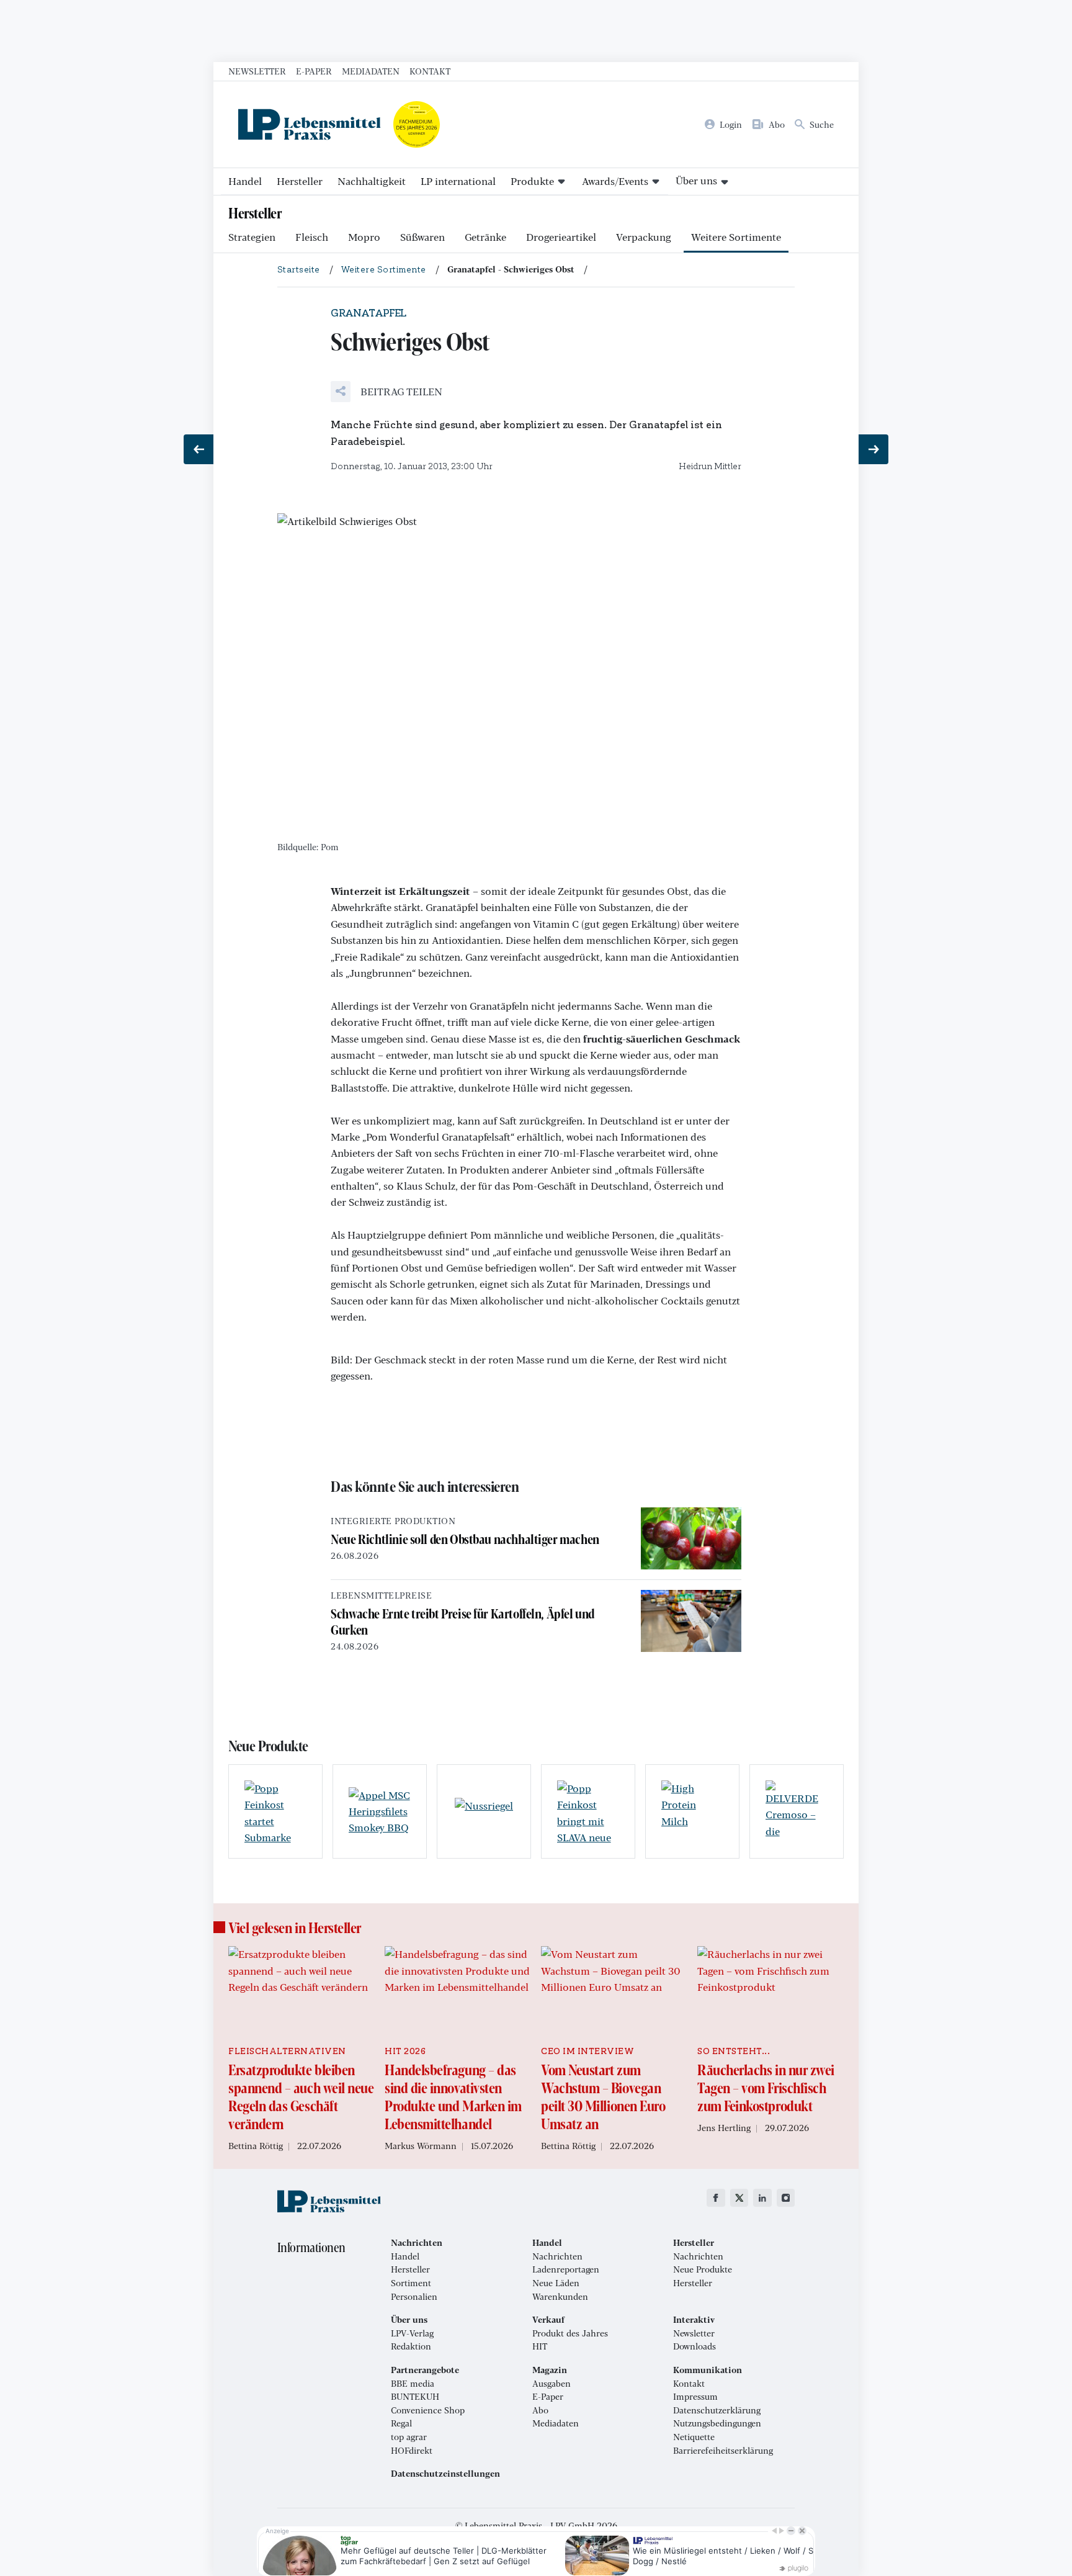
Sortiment (411, 2283)
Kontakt (430, 71)
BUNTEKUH (415, 2397)
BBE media (413, 2384)
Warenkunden (560, 2297)
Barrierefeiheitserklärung (723, 2451)
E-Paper (314, 71)
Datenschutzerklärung (717, 2410)
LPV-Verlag (412, 2333)
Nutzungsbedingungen (717, 2423)
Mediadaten (371, 71)
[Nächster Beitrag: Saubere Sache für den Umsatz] (873, 449)
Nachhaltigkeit (372, 181)
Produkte (532, 181)
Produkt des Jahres (570, 2333)
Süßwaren (422, 237)
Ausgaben (552, 2384)
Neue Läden (556, 2283)
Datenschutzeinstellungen (445, 2474)
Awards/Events (615, 181)
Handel (245, 181)
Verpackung (644, 237)
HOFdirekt (412, 2451)
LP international (458, 181)
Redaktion (411, 2346)
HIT (540, 2346)
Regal (401, 2423)
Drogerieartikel (561, 237)
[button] (386, 392)
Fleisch (312, 237)
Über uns (696, 180)
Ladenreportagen (566, 2269)
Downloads (695, 2346)
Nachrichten (557, 2256)
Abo (540, 2410)
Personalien (414, 2297)
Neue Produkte (703, 2269)
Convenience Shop (428, 2410)
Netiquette (694, 2437)
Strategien (252, 237)
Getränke (485, 237)
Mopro (364, 237)
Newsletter (257, 71)
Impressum (695, 2397)
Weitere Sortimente (736, 237)
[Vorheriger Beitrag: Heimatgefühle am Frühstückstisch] (199, 449)
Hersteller (300, 181)
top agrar (409, 2437)
